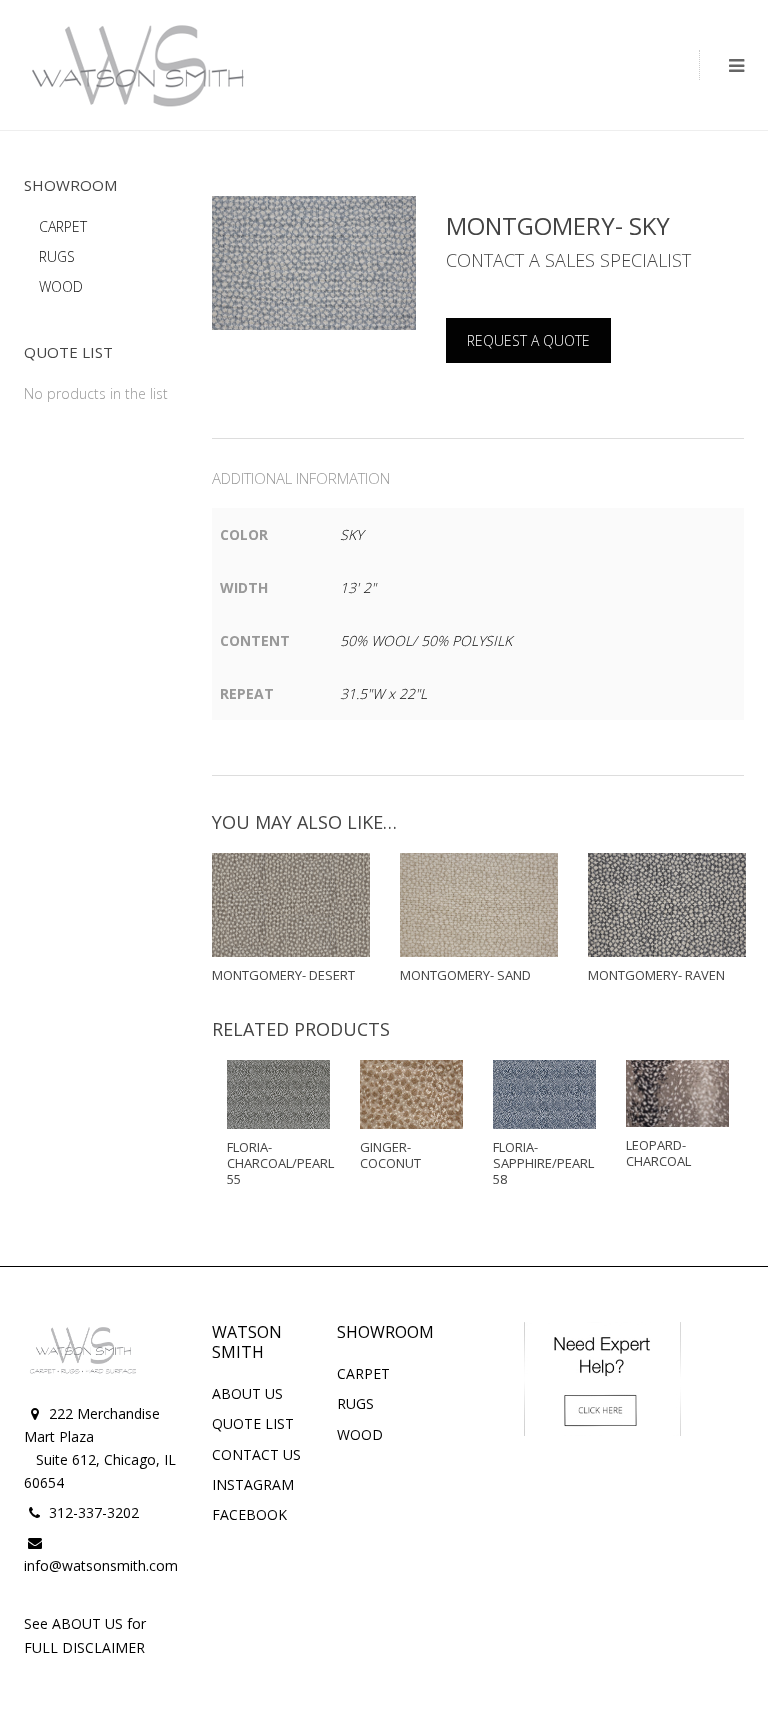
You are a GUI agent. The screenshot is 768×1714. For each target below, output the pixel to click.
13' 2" (358, 587)
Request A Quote (528, 340)
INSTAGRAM (253, 1484)
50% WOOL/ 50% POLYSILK (426, 640)
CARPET (63, 226)
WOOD (61, 286)
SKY (351, 534)
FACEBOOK (249, 1514)
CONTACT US (256, 1454)
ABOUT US (247, 1393)
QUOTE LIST (253, 1423)
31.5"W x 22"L (383, 693)
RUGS (57, 256)
